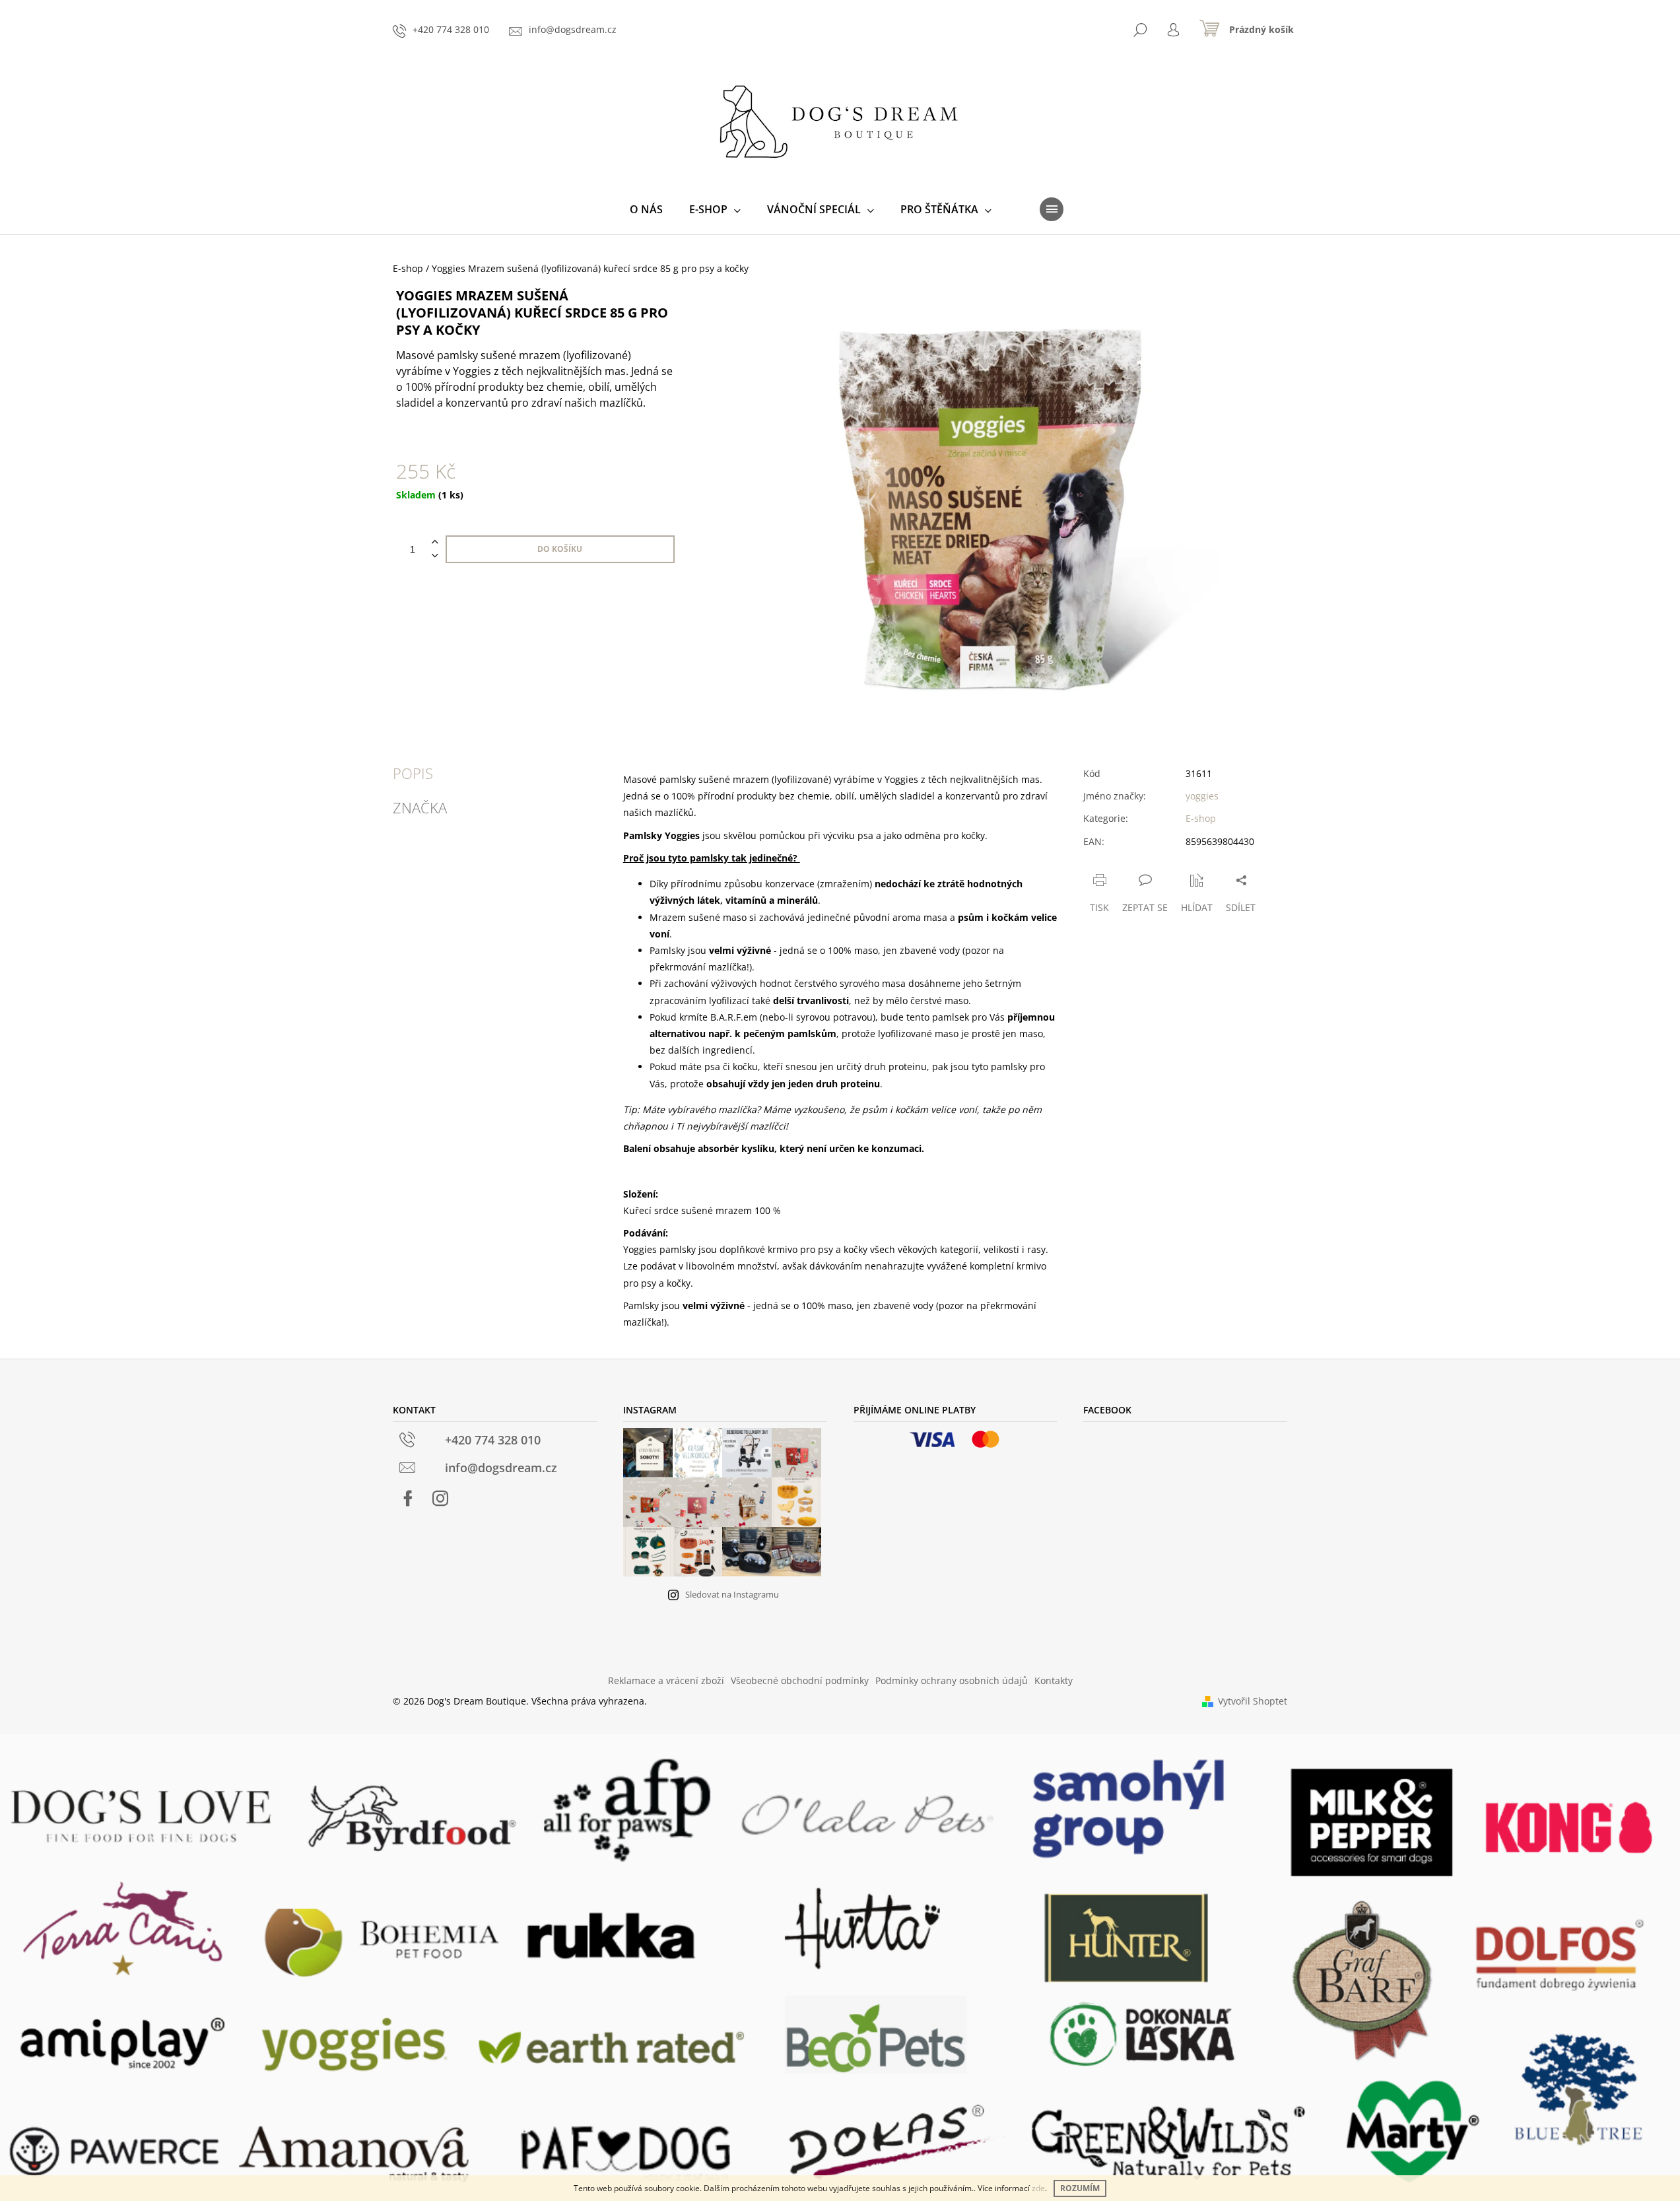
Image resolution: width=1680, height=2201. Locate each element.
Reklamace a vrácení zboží (666, 1680)
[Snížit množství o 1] (435, 556)
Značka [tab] (420, 807)
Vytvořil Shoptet (1253, 1701)
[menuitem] (646, 209)
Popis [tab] (413, 773)
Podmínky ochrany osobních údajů (952, 1680)
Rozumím (1080, 2188)
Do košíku (560, 549)
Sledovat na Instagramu (732, 1594)
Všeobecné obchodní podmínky (800, 1680)
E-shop (1201, 818)
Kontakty (1054, 1680)
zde (1038, 2188)
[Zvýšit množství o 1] (435, 542)
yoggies (1202, 796)
